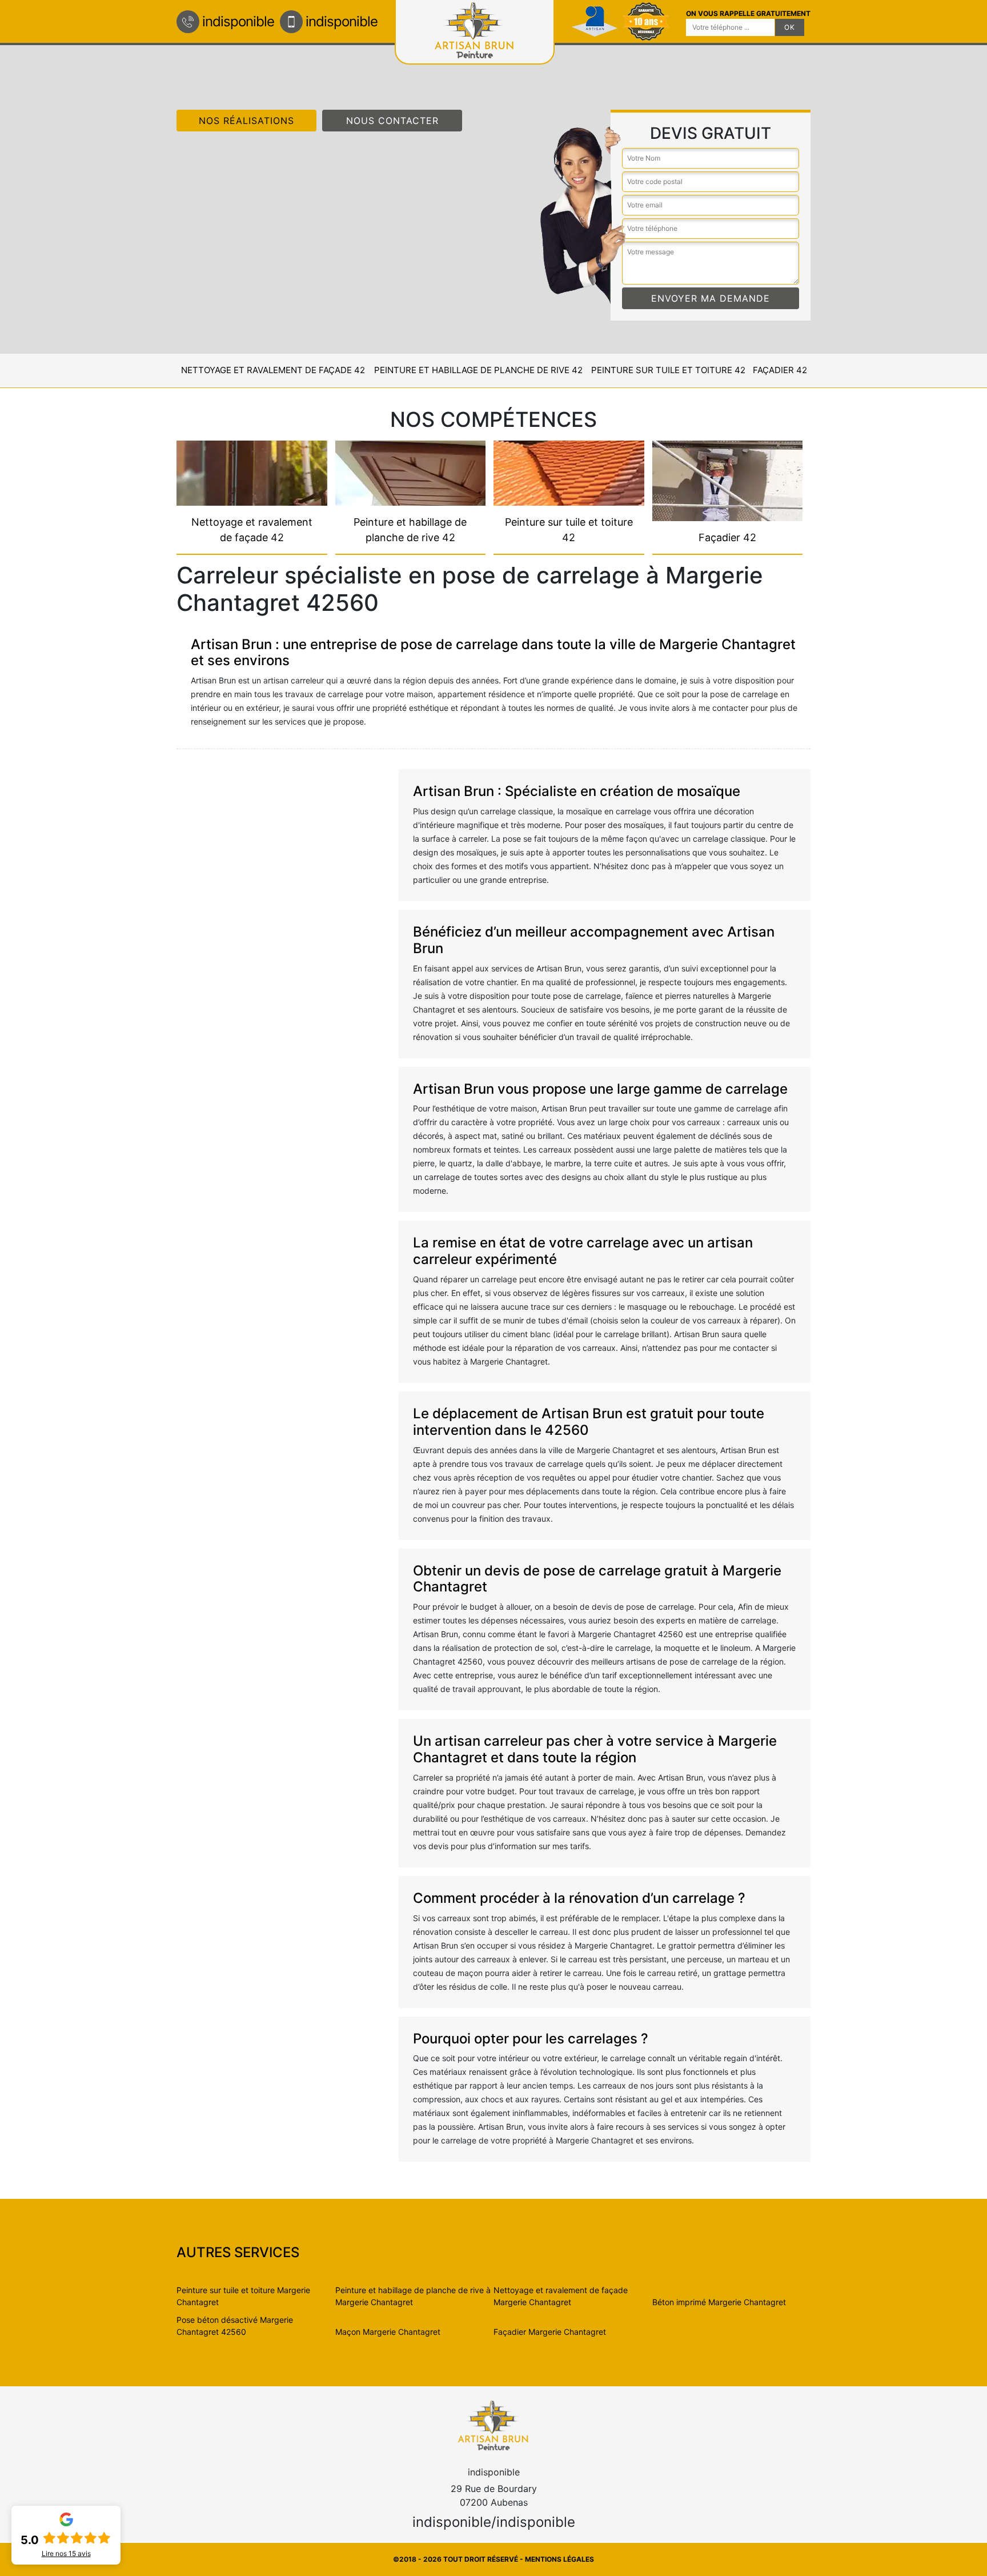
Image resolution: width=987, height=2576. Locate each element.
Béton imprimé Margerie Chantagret (719, 2302)
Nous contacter (392, 121)
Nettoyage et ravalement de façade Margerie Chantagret (561, 2296)
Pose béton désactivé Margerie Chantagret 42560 (235, 2326)
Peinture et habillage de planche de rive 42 (478, 370)
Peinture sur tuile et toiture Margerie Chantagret (243, 2296)
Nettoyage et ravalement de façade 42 (273, 370)
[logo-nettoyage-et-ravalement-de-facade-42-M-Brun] (493, 2425)
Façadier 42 (780, 370)
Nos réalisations (246, 121)
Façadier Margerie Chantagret (550, 2332)
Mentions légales (559, 2559)
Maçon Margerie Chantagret (388, 2332)
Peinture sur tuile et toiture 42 (668, 370)
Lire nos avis (66, 2554)
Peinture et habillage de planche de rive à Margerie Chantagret (413, 2296)
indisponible (238, 21)
